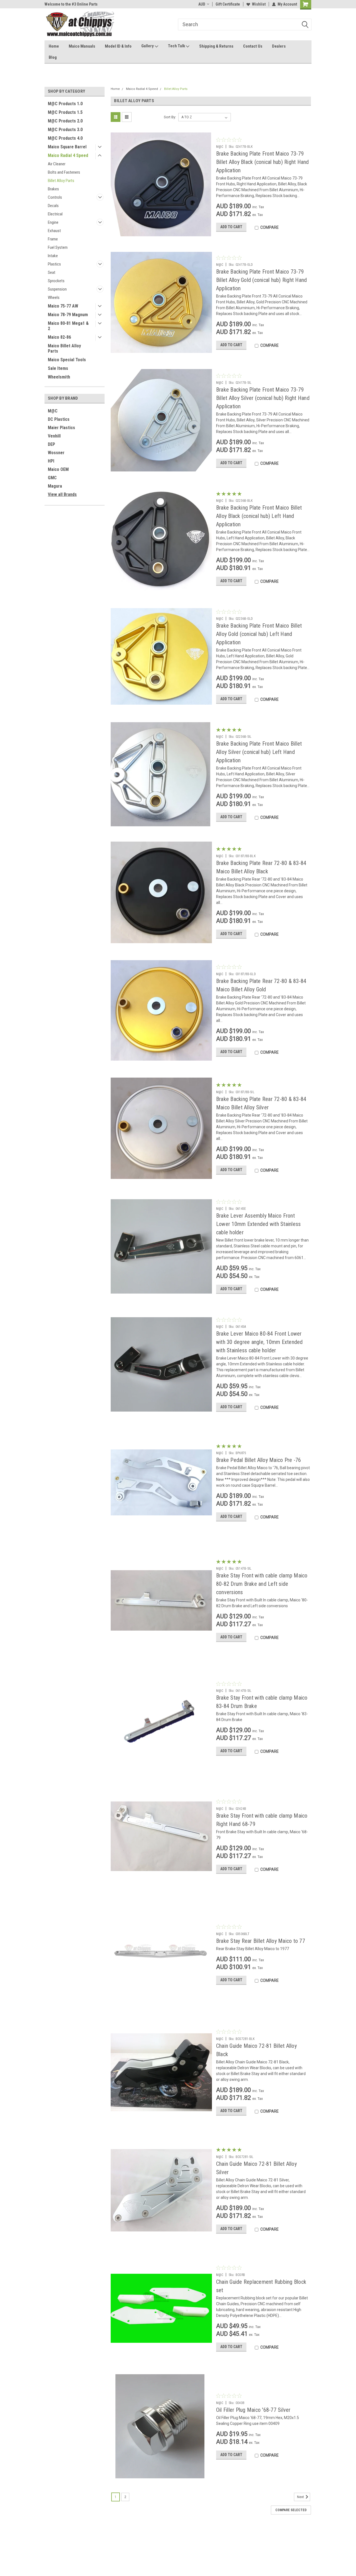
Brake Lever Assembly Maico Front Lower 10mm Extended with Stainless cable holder (259, 1224)
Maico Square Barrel (67, 147)
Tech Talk (177, 46)
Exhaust (54, 231)
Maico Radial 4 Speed (68, 155)
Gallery (148, 46)
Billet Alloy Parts (61, 181)
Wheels (54, 298)
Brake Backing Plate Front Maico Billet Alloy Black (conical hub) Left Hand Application (259, 516)
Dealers (279, 46)
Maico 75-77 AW (63, 306)
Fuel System (58, 247)
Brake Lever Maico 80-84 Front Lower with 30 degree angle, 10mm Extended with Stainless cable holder (259, 1342)
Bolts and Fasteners (64, 172)
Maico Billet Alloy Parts (64, 348)
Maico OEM (58, 469)
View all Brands (62, 494)
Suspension (57, 289)
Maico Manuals (82, 46)
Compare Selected (291, 2510)
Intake (53, 256)
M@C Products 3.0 (65, 130)
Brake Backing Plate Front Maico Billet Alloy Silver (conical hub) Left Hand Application (259, 752)
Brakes (53, 189)
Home (54, 46)
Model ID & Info (118, 46)
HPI (51, 461)
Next (301, 2497)
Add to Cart (231, 227)
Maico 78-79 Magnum (68, 315)
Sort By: (170, 117)
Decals (53, 206)
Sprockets (56, 281)
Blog (53, 57)
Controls (55, 197)
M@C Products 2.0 (65, 121)
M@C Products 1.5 (65, 112)
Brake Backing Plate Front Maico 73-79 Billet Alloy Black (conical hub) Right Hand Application (263, 162)
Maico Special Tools (67, 360)
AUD (202, 4)
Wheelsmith (59, 377)
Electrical (55, 214)
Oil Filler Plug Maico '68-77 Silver (253, 2410)
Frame (53, 239)
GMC (52, 478)
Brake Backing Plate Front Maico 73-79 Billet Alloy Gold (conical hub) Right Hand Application (262, 280)
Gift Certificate (228, 4)
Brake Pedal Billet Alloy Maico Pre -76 (259, 1460)
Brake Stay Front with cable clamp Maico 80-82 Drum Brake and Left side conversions (262, 1584)
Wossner (56, 453)
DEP (51, 444)
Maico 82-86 (59, 337)
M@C (53, 411)
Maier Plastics (61, 428)
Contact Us (253, 46)
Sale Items (58, 368)
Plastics (54, 264)
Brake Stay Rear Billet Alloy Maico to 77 (261, 1941)
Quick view (161, 232)
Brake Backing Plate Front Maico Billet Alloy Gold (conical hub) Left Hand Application (259, 634)
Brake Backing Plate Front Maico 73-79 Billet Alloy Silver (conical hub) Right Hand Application (263, 398)
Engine (53, 222)
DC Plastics (59, 419)
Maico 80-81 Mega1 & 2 (68, 326)
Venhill (54, 436)
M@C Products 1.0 (65, 104)
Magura (55, 486)
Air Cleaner (57, 164)
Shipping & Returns (216, 46)
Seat (52, 272)
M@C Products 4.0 (65, 138)
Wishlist (259, 4)
